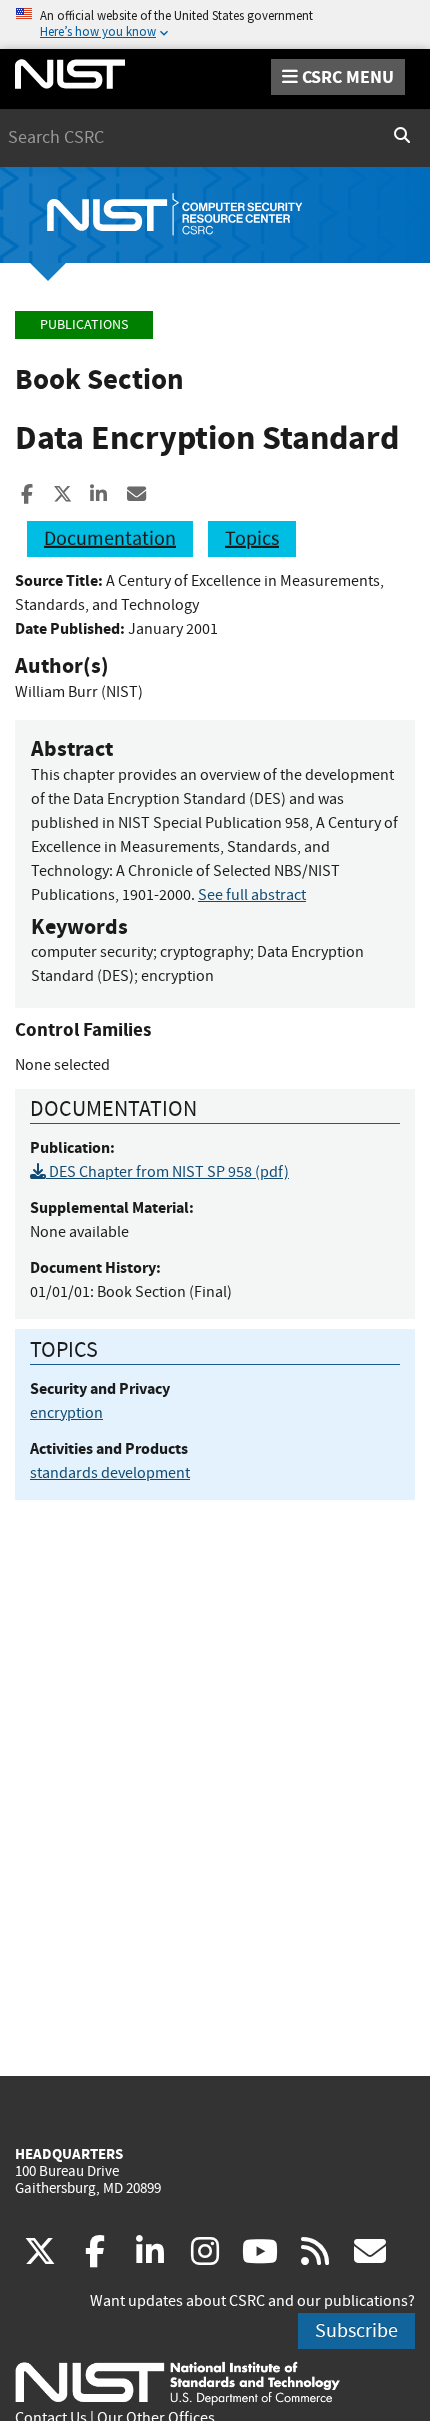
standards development (110, 1473)
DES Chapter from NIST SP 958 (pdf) (167, 1172)
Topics (252, 538)
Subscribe (356, 2330)
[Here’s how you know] (215, 24)
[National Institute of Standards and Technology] (177, 2382)
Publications (84, 324)
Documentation (110, 538)
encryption (66, 1413)
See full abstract (252, 895)
